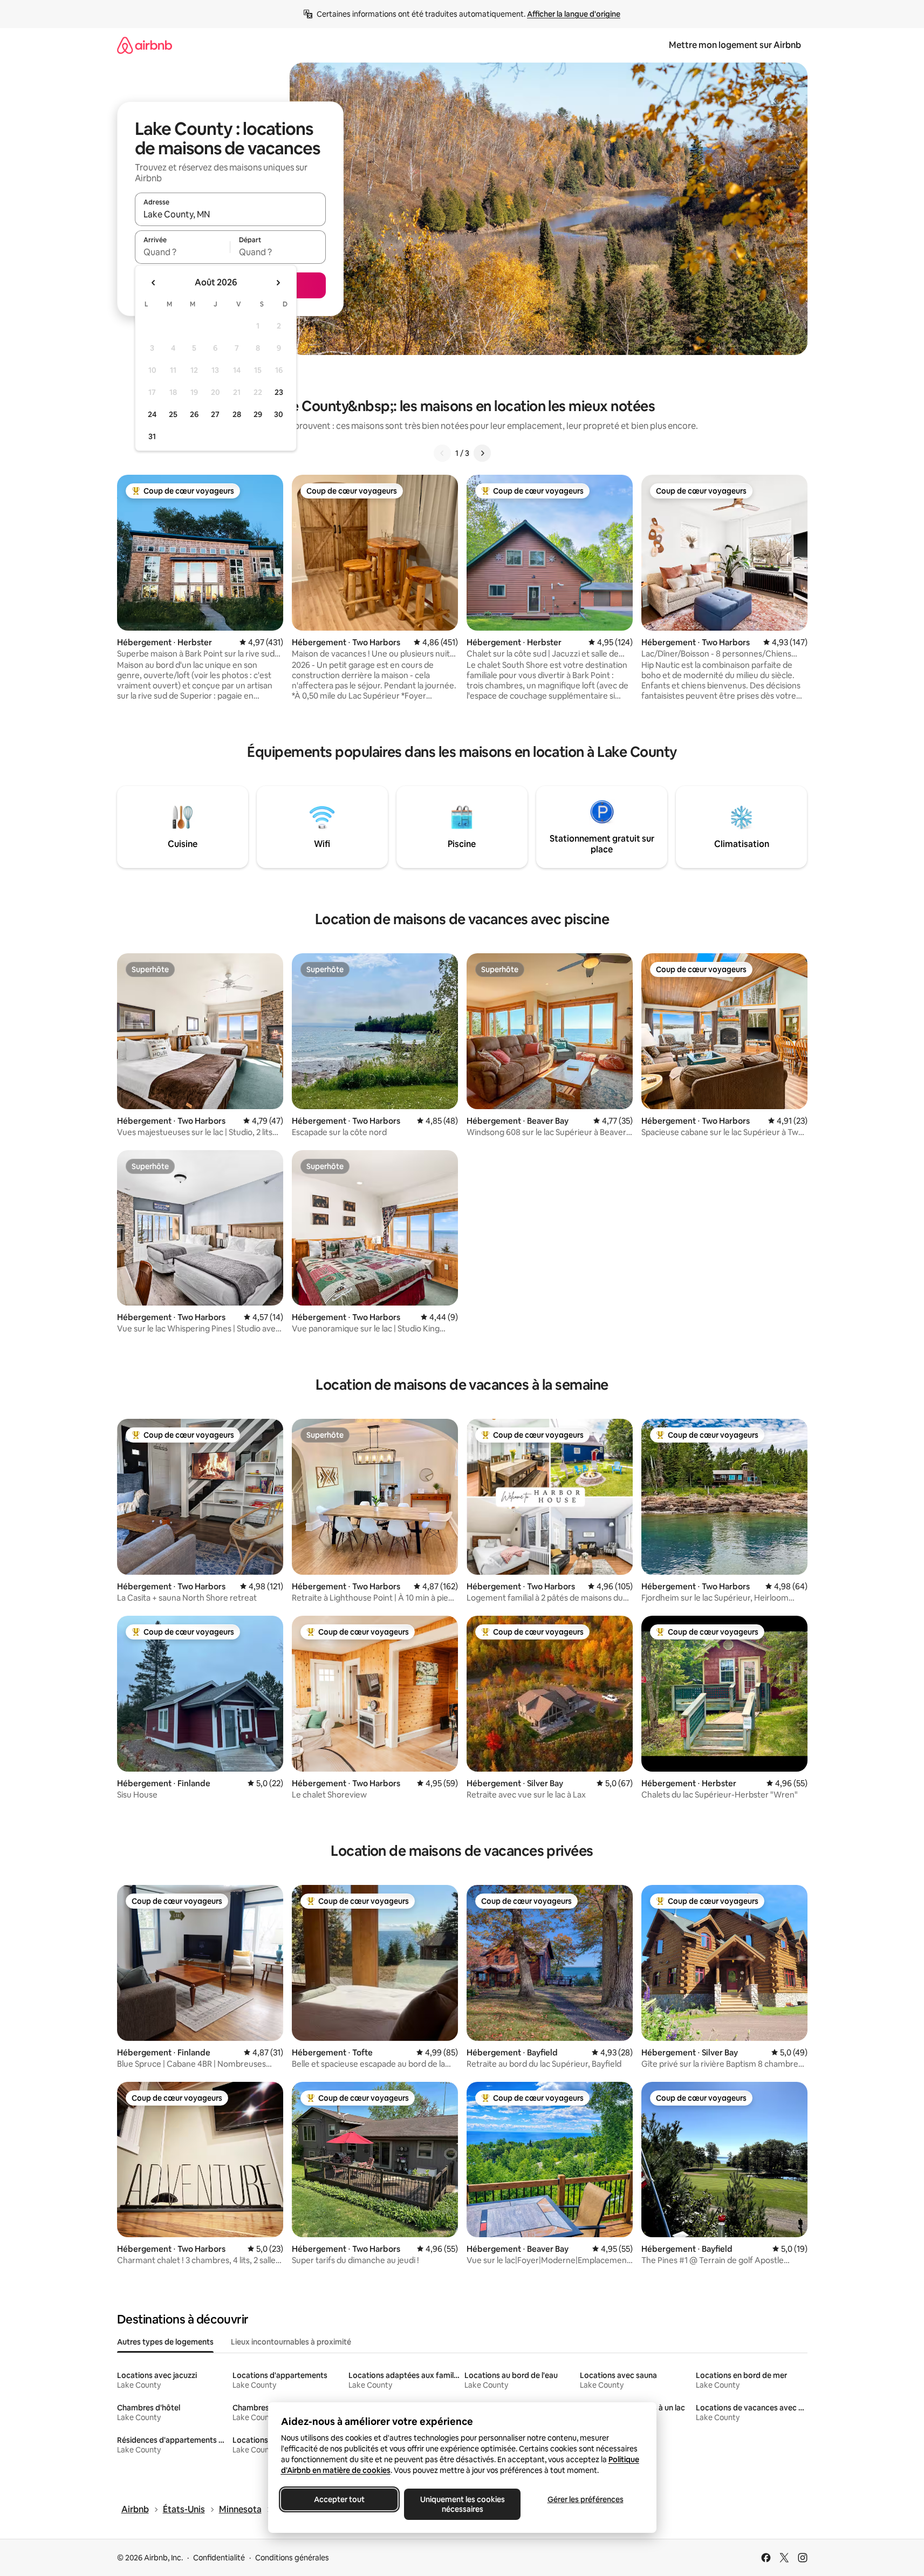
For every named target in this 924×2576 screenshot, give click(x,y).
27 (215, 414)
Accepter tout (339, 2499)
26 (194, 414)
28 (237, 414)
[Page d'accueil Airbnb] (145, 45)
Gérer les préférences (585, 2499)
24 (152, 414)
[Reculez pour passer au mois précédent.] (154, 283)
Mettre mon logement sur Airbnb (735, 45)
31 (152, 436)
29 (258, 414)
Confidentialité (219, 2558)
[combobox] (230, 214)
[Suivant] (482, 453)
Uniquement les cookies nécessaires (462, 2504)
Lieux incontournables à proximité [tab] (291, 2342)
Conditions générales (292, 2558)
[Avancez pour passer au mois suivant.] (278, 283)
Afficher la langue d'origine (574, 14)
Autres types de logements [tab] (165, 2342)
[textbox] (183, 252)
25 (173, 414)
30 (279, 414)
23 (279, 392)
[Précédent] (442, 453)
